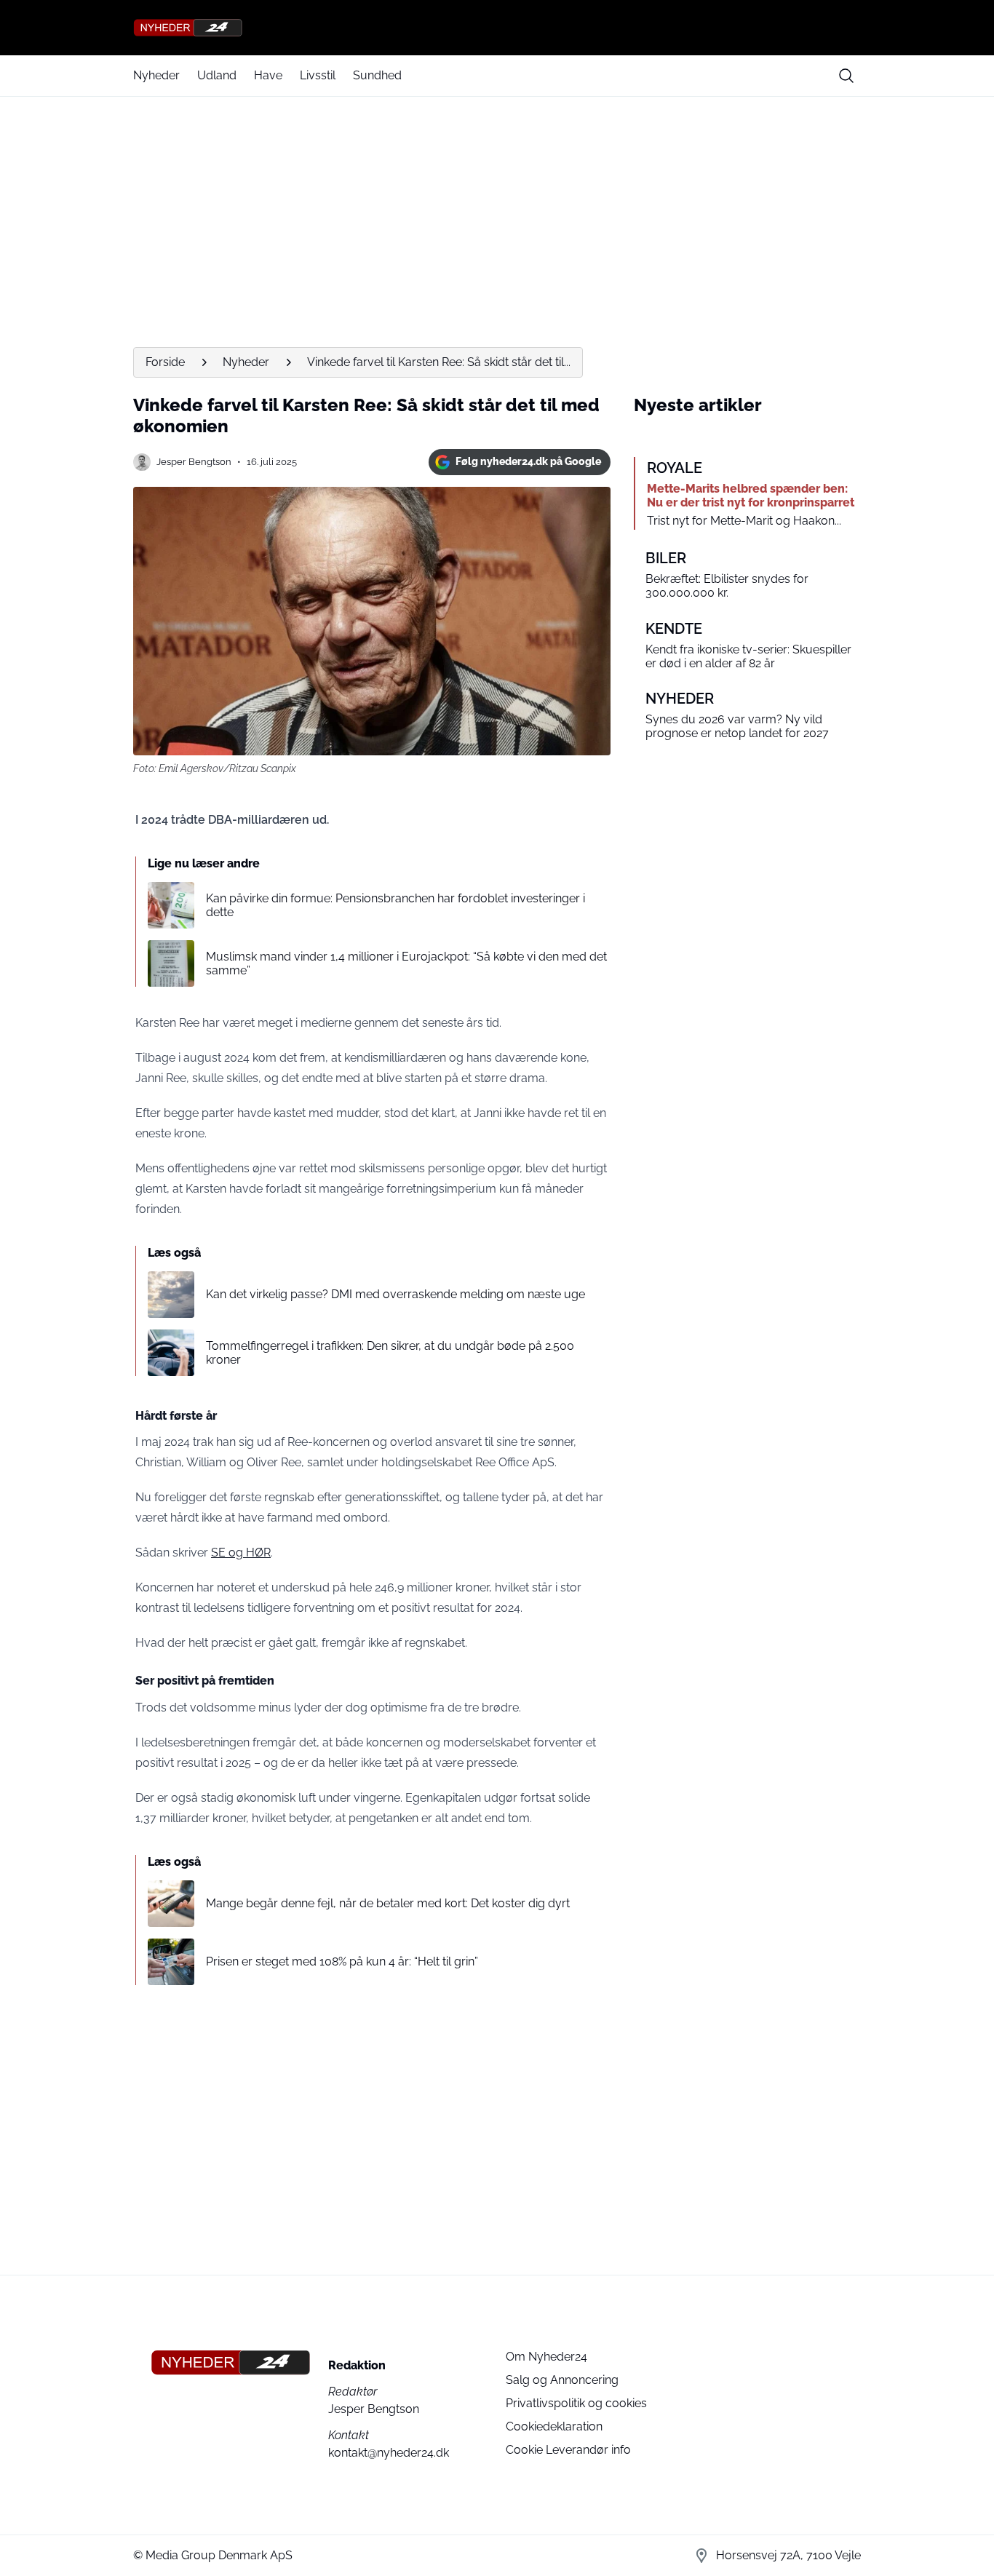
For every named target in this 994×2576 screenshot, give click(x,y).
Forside (165, 362)
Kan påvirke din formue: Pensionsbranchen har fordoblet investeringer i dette (395, 905)
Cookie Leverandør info (568, 2450)
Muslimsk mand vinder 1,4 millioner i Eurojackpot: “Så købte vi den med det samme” (406, 963)
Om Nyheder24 (546, 2357)
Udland (217, 75)
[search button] (846, 76)
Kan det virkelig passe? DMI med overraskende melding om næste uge (395, 1294)
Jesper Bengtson (194, 462)
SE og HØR (241, 1553)
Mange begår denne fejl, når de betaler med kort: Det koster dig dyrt (388, 1903)
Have (268, 75)
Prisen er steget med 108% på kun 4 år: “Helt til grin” (342, 1961)
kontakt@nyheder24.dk (389, 2453)
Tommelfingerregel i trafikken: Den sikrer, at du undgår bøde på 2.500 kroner (390, 1353)
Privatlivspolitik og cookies (576, 2403)
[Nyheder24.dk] (497, 28)
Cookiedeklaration (554, 2426)
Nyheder (156, 75)
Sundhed (377, 75)
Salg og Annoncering (562, 2380)
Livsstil (318, 75)
